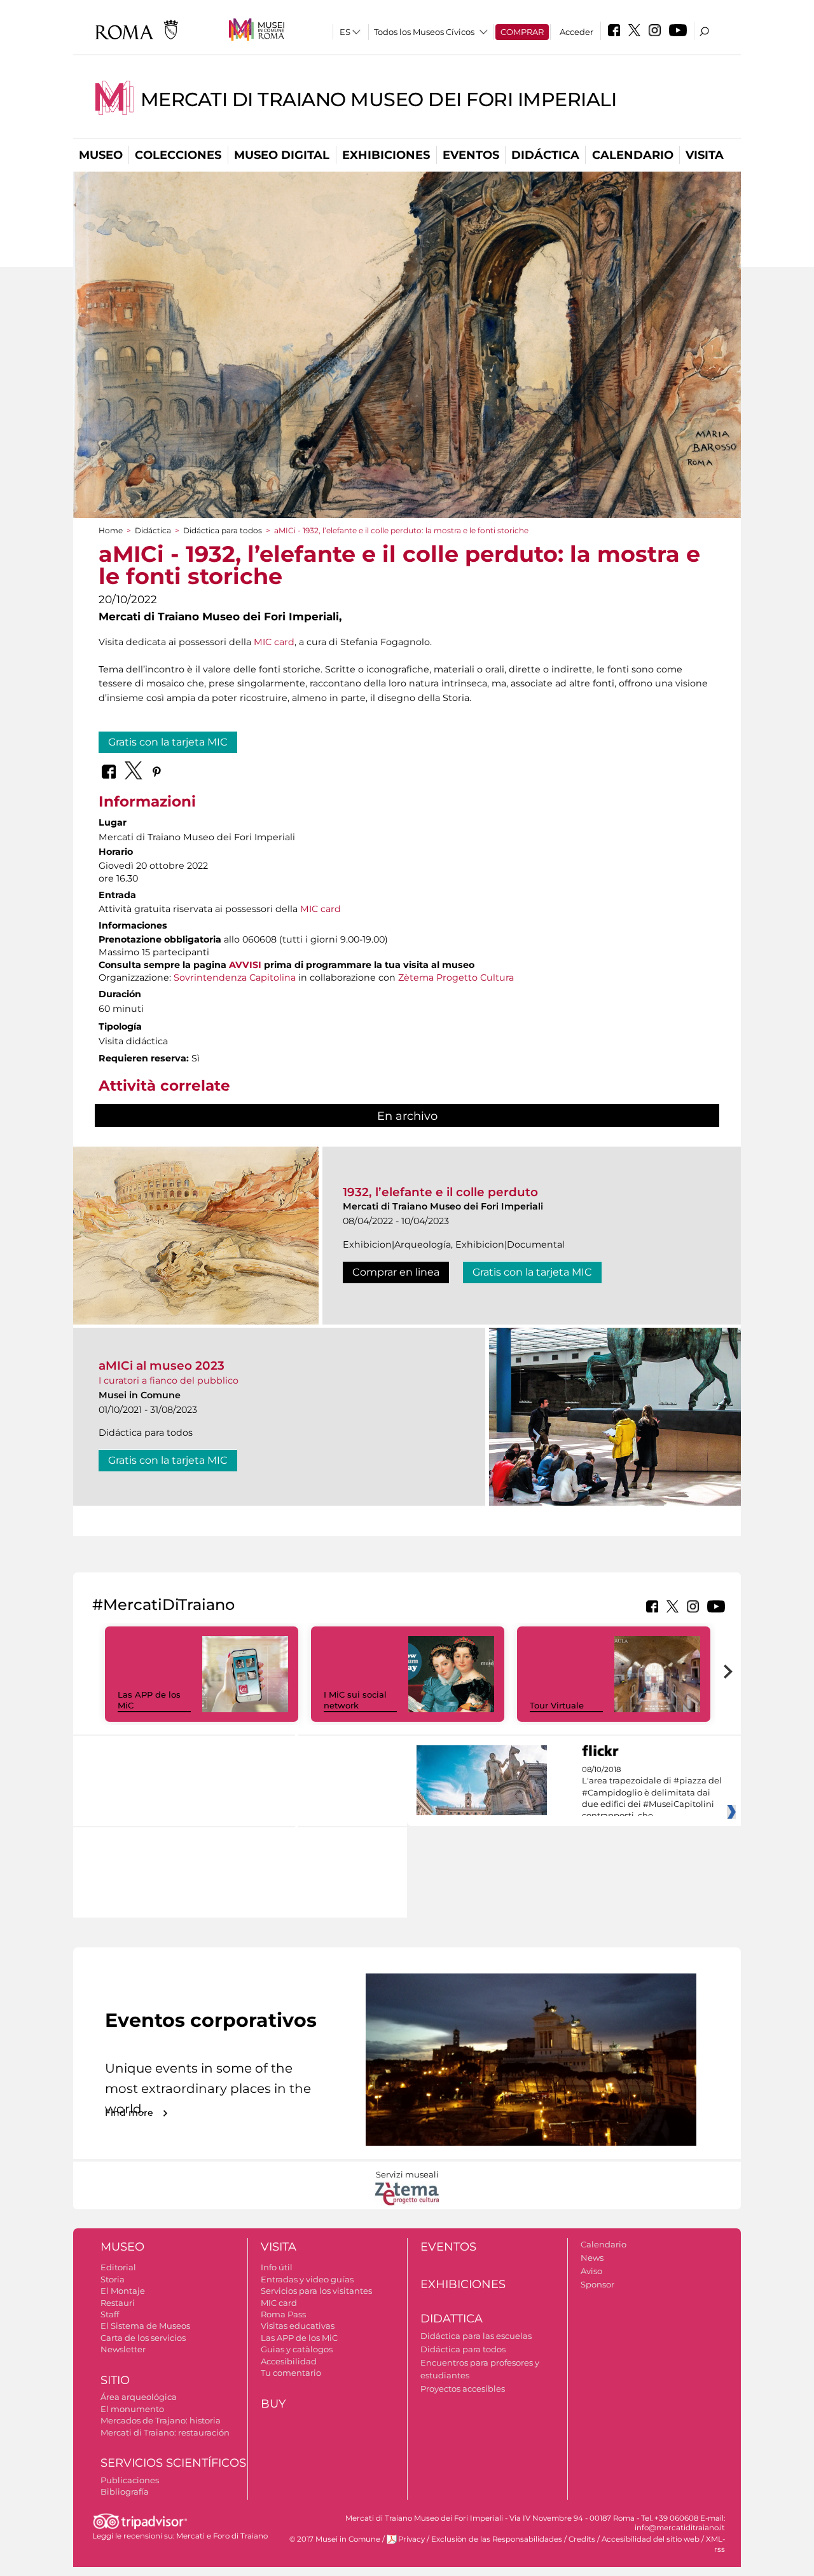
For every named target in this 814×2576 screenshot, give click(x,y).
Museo (101, 155)
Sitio (115, 2380)
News (592, 2258)
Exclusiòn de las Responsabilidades (497, 2539)
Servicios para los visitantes (316, 2291)
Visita (705, 155)
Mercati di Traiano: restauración (165, 2432)
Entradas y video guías (307, 2279)
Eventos (471, 155)
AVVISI (245, 965)
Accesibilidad (289, 2361)
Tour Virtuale (557, 1705)
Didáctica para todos (223, 530)
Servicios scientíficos (173, 2463)
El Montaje (123, 2291)
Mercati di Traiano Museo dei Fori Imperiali (379, 99)
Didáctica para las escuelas (476, 2336)
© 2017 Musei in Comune (335, 2539)
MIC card (274, 642)
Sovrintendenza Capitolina (235, 978)
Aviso (591, 2271)
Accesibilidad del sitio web (651, 2539)
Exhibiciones (386, 155)
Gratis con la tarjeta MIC (168, 742)
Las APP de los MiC (299, 2338)
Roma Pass (283, 2314)
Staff (110, 2314)
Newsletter (123, 2349)
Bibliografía (125, 2491)
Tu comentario (291, 2373)
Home (111, 530)
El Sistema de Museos (145, 2326)
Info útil (277, 2267)
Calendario (633, 155)
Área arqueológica (139, 2397)
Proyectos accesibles (463, 2389)
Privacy (411, 2539)
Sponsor (597, 2284)
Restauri (118, 2303)
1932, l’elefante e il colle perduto (440, 1192)
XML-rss (715, 2544)
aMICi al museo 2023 (162, 1366)
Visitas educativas (298, 2326)
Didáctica (545, 155)
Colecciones (178, 155)
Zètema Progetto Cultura (456, 978)
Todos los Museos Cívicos (424, 32)
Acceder (576, 32)
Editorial (118, 2267)
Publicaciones (130, 2480)
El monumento (132, 2409)
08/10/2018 (652, 1793)
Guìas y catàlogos (297, 2349)
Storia (113, 2279)
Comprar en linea (396, 1272)
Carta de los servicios (143, 2338)
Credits (582, 2539)
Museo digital (282, 155)
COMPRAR (522, 32)
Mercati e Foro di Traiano (222, 2536)
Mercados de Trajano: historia (161, 2420)
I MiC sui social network (355, 1700)
